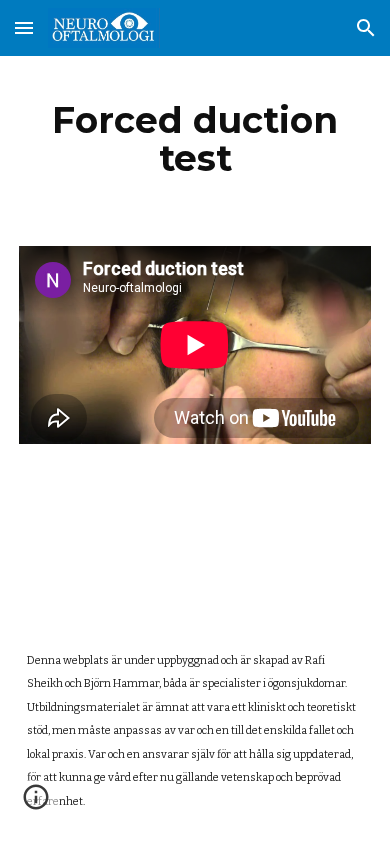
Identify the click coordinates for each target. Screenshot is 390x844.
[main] (195, 139)
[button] (24, 27)
